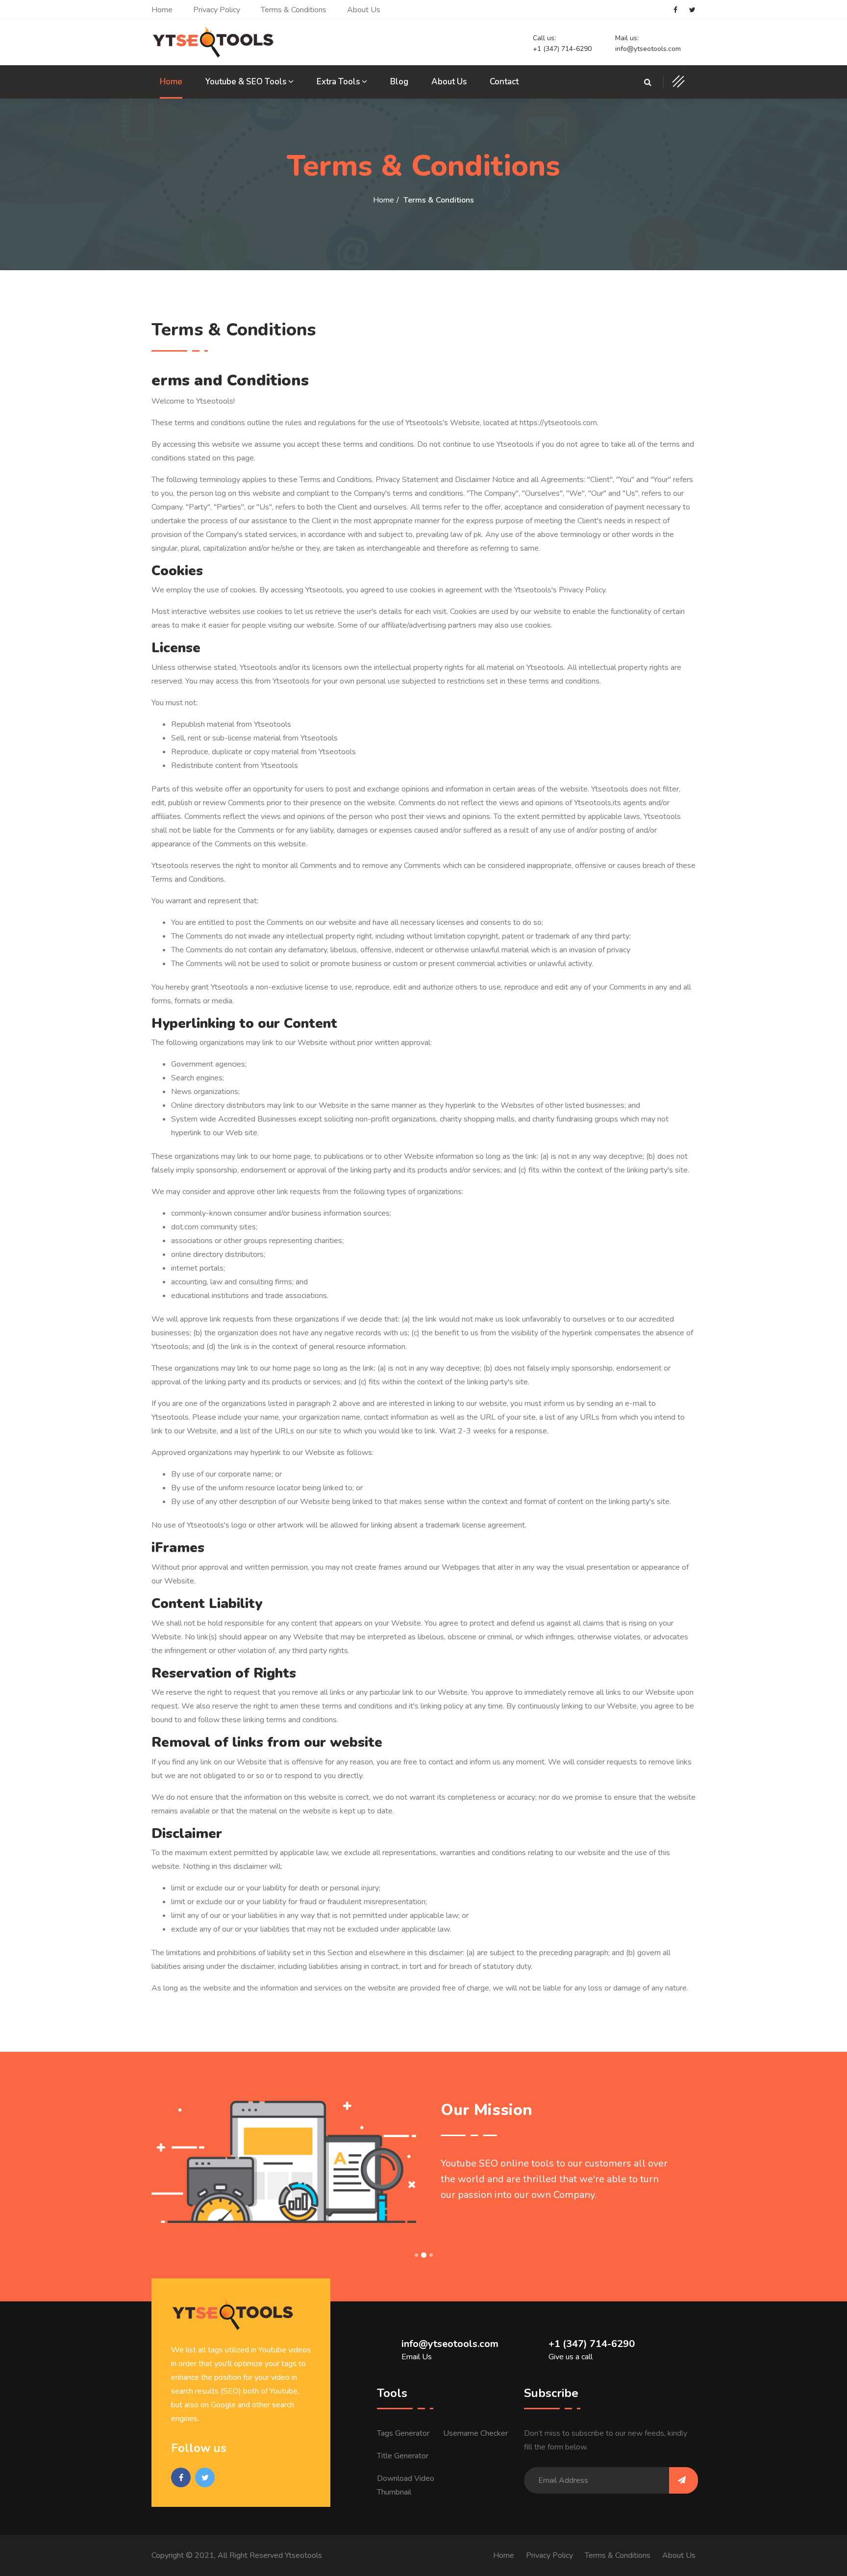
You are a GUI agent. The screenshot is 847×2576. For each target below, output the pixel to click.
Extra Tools (339, 82)
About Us (364, 10)
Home (162, 10)
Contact (504, 82)
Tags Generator (403, 2433)
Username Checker (475, 2433)
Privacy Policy (217, 10)
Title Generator (403, 2456)
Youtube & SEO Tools (247, 82)
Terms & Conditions (294, 10)
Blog (399, 82)
